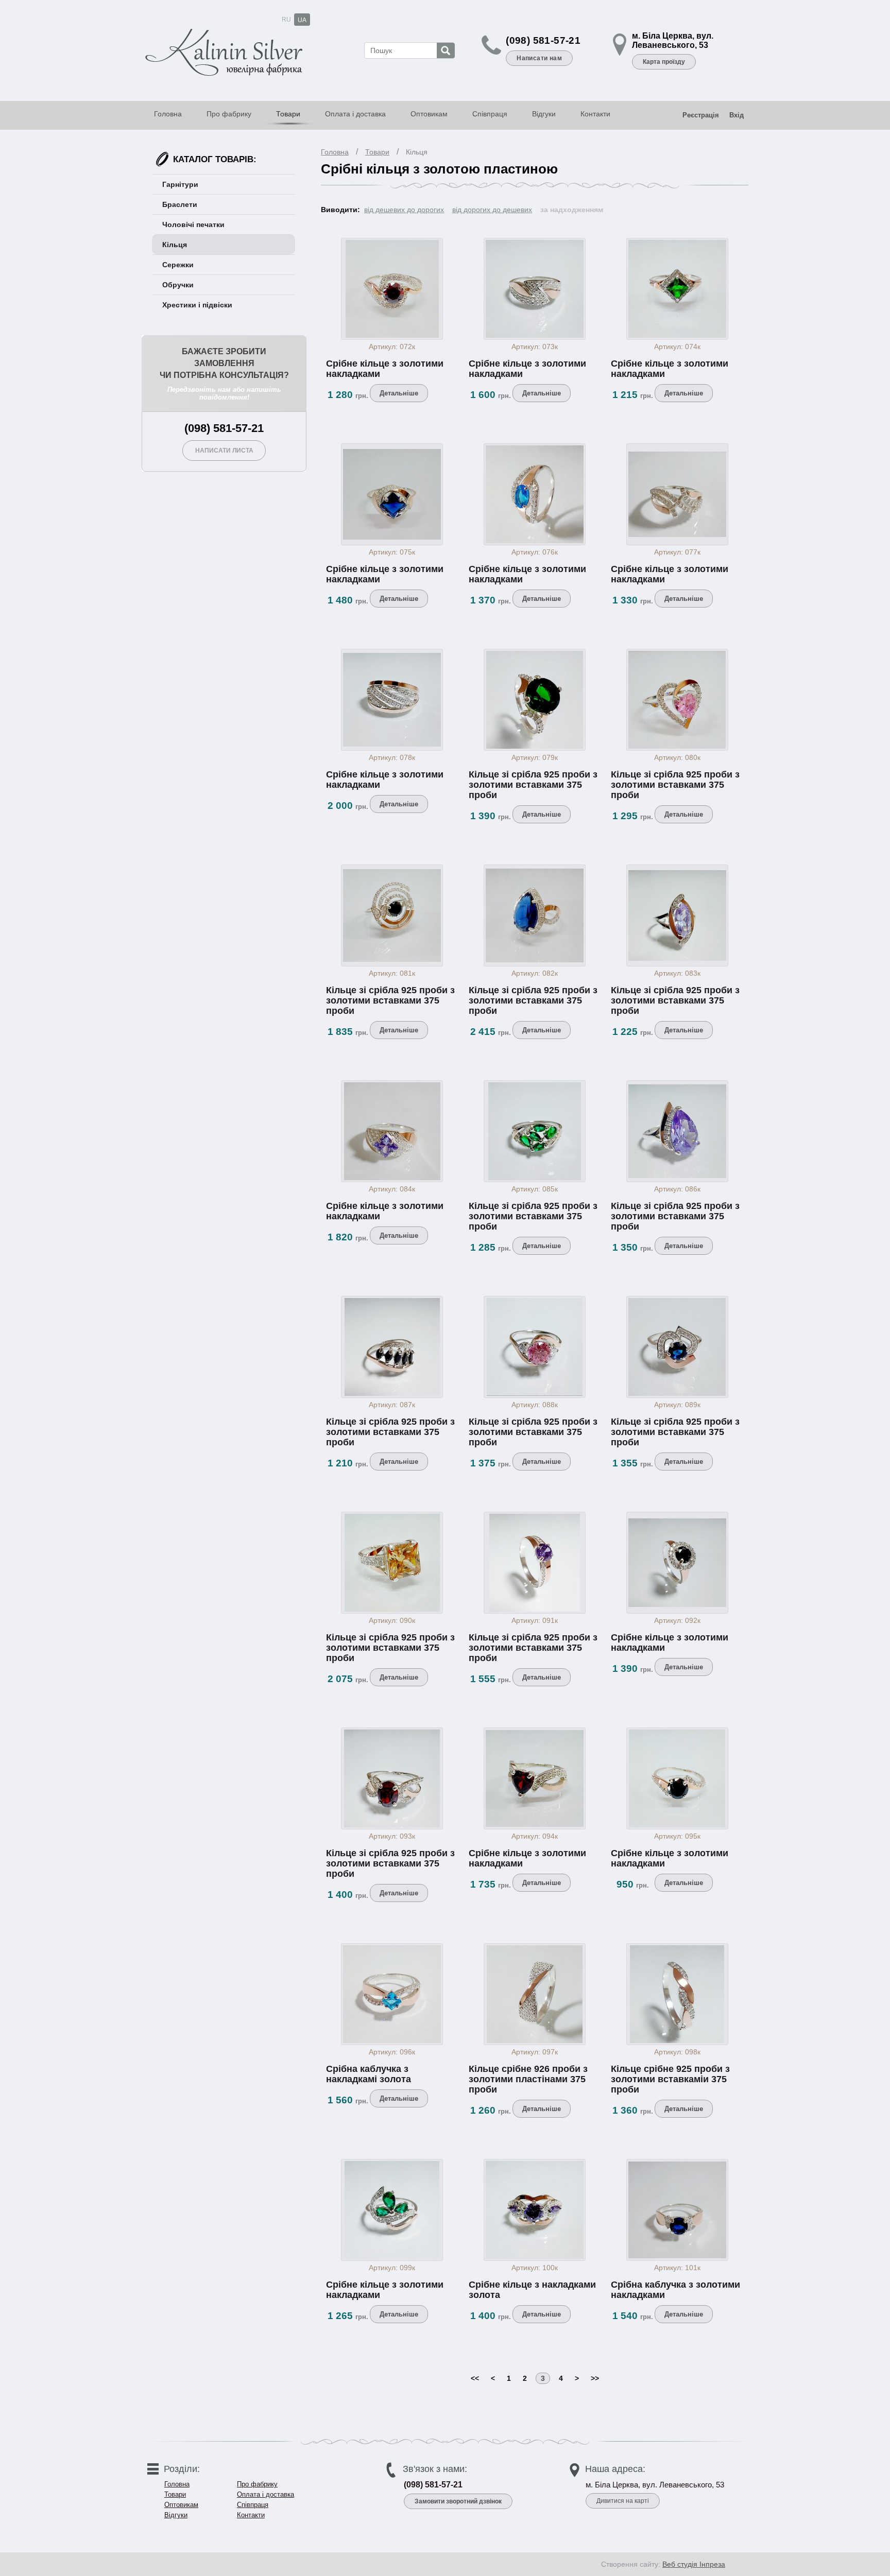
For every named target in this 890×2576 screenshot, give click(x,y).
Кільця (417, 152)
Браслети (180, 204)
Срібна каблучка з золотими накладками (675, 2290)
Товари (288, 114)
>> (595, 2378)
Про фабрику (229, 114)
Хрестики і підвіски (197, 305)
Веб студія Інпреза (694, 2564)
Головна (168, 114)
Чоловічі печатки (193, 224)
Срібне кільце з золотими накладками (385, 369)
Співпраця (490, 114)
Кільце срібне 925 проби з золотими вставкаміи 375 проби (670, 2079)
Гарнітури (180, 184)
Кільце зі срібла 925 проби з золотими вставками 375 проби (533, 785)
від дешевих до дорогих (404, 210)
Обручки (178, 285)
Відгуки (544, 114)
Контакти (595, 114)
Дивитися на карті (623, 2501)
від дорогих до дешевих (492, 210)
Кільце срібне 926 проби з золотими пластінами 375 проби (528, 2079)
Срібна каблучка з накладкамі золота (369, 2074)
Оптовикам (429, 114)
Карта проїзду (664, 62)
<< (475, 2378)
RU (286, 20)
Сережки (178, 265)
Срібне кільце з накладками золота (532, 2290)
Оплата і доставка (355, 114)
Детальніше (399, 393)
